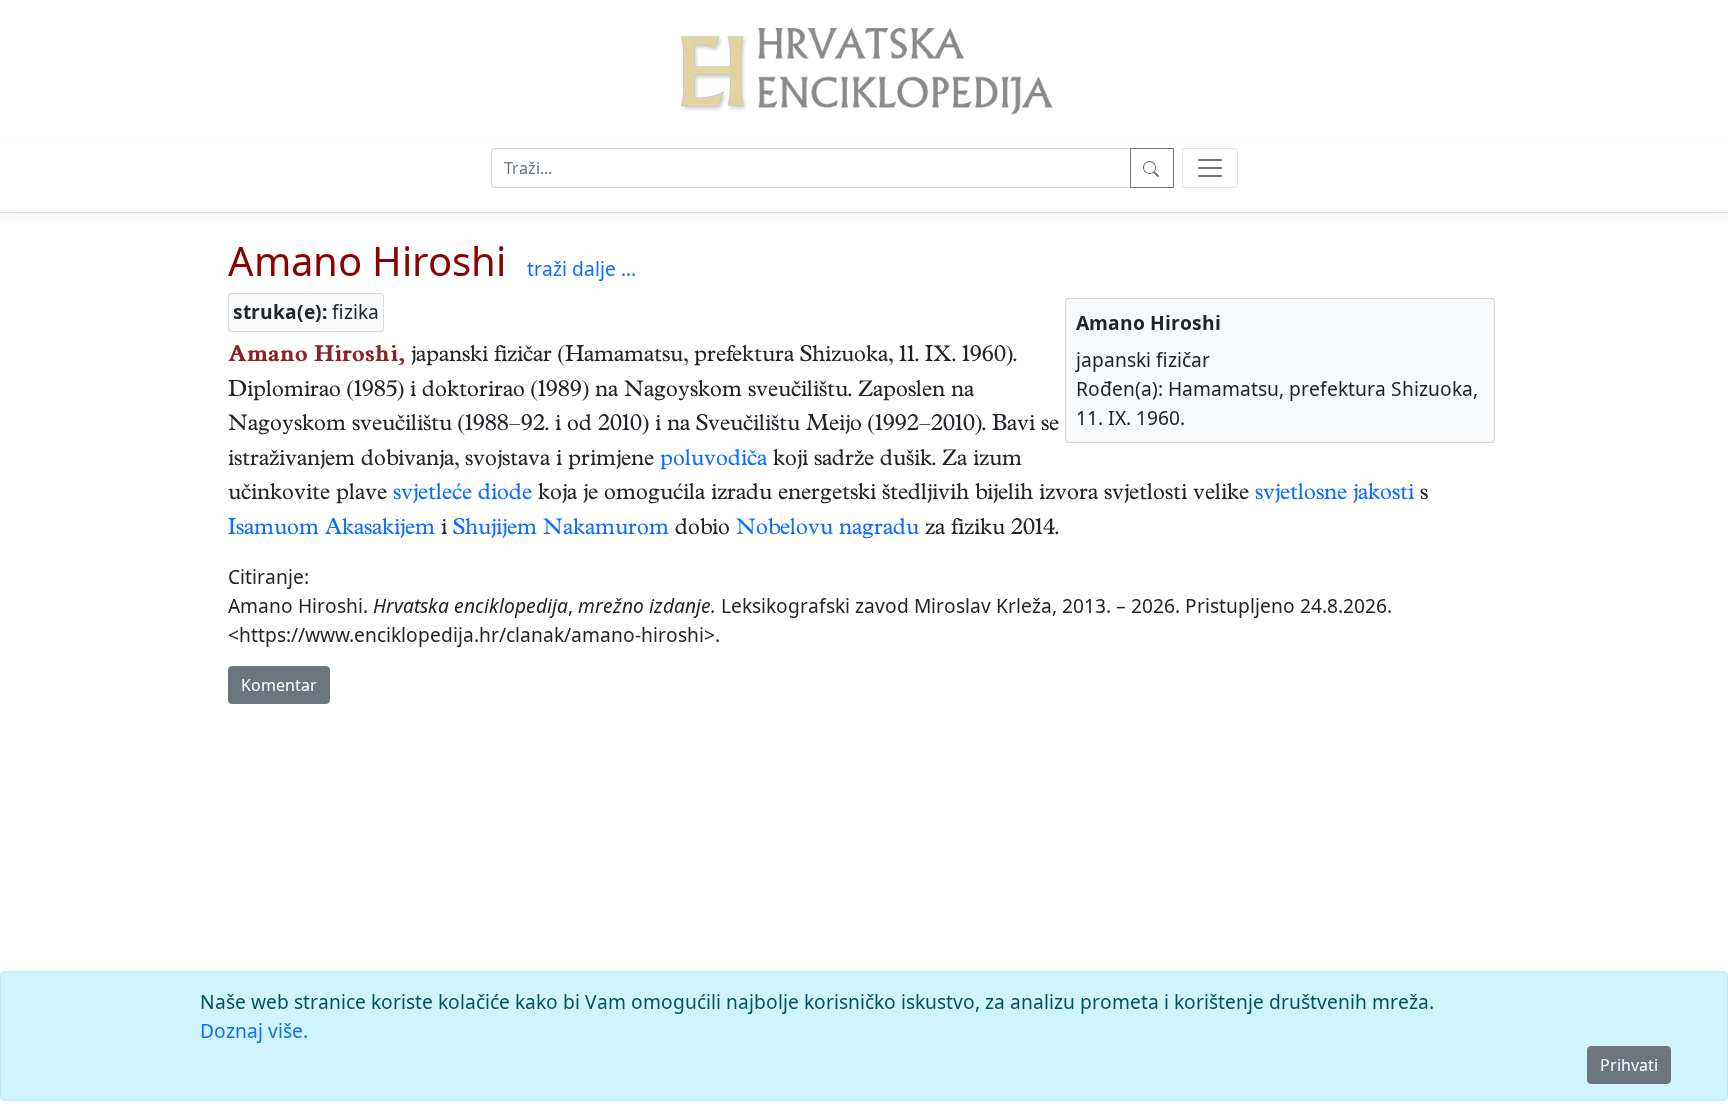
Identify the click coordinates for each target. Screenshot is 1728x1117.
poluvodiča (713, 461)
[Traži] (1152, 168)
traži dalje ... (581, 268)
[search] (1210, 168)
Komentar (279, 685)
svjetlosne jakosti (1334, 495)
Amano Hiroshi (367, 260)
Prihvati (1629, 1065)
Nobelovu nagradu (827, 530)
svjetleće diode (462, 495)
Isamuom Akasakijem (331, 530)
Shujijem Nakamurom (561, 530)
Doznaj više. (254, 1030)
